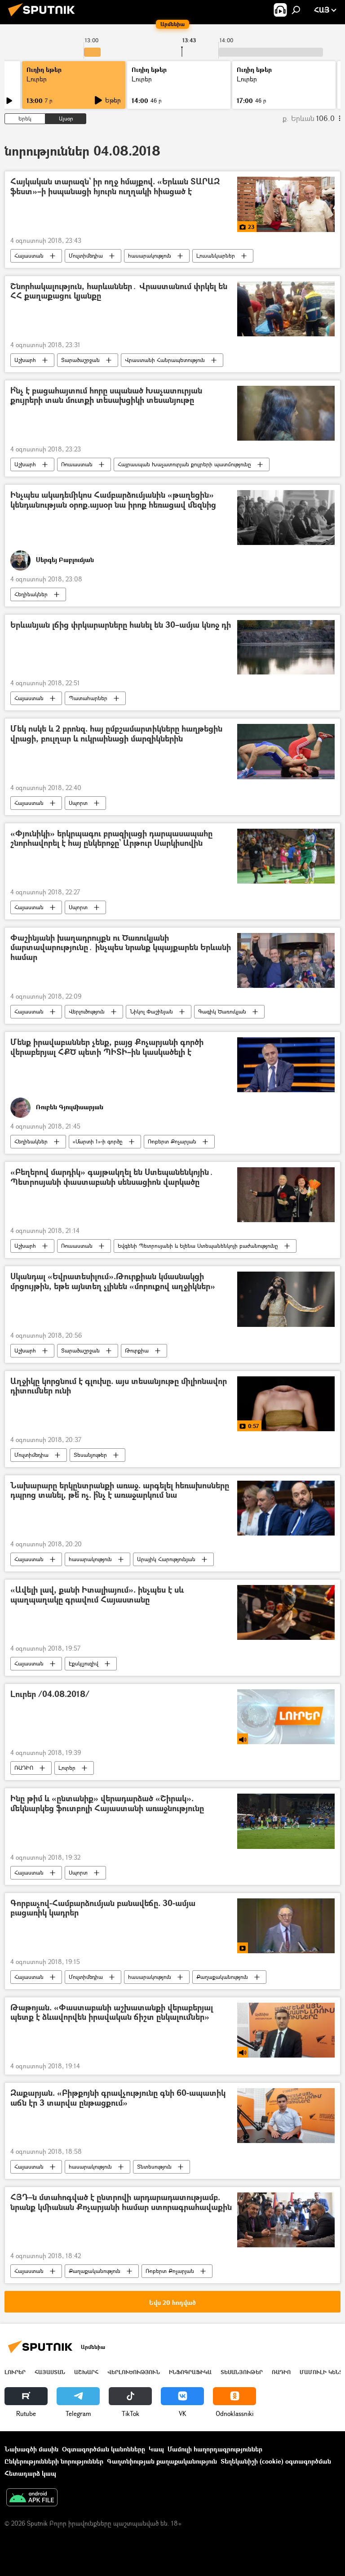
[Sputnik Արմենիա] (44, 17)
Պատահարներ (88, 698)
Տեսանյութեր (90, 1455)
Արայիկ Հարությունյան (166, 1559)
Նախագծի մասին (31, 2449)
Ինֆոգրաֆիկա (190, 2372)
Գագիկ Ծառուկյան (222, 1011)
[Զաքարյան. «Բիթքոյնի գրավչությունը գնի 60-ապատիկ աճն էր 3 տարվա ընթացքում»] (286, 2116)
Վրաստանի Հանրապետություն (165, 360)
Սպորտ (78, 803)
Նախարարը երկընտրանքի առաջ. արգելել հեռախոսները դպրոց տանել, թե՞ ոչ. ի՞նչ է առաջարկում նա (120, 1491)
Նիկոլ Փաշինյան (151, 1011)
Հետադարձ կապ (30, 2473)
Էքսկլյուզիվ (84, 1663)
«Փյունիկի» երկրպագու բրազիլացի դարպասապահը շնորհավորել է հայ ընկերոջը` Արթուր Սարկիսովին (111, 839)
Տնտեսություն (154, 2167)
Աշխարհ (25, 360)
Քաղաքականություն (222, 1977)
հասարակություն (150, 256)
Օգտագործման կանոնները (104, 2449)
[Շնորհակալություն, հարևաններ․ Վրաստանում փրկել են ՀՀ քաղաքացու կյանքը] (286, 309)
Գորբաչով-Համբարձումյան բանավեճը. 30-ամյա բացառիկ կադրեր (103, 1909)
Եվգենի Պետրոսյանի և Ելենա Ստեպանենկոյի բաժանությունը (198, 1246)
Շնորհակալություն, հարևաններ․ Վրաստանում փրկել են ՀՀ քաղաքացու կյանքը (119, 292)
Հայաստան (29, 256)
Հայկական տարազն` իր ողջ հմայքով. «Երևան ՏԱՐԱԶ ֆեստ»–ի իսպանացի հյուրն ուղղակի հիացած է (115, 187)
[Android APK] (32, 2498)
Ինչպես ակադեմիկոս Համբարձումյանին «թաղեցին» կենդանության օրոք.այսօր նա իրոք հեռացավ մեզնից (113, 500)
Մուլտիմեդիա (86, 256)
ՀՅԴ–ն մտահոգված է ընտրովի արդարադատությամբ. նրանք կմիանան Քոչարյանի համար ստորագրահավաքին (121, 2203)
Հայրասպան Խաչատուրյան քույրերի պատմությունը (184, 464)
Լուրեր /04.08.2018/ (50, 1694)
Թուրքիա (137, 1351)
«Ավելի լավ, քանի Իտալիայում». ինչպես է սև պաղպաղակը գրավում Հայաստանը (97, 1595)
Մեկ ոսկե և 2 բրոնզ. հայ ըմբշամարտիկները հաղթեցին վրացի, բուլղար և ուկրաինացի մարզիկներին (116, 734)
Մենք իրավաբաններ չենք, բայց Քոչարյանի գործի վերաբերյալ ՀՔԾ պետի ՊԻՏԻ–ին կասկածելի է (107, 1047)
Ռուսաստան (77, 464)
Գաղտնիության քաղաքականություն (162, 2461)
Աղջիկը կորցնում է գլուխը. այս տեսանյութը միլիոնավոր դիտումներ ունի (119, 1386)
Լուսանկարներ (216, 256)
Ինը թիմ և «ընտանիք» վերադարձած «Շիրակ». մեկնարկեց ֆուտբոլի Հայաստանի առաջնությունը (107, 1804)
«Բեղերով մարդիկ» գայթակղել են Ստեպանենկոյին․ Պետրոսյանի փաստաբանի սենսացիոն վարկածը (112, 1177)
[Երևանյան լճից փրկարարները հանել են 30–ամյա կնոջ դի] (286, 647)
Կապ (156, 2449)
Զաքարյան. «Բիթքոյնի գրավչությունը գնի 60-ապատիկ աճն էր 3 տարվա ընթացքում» (118, 2098)
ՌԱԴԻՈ (24, 1768)
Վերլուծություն (87, 1011)
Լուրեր (37, 79)
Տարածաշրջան (80, 360)
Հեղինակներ (31, 594)
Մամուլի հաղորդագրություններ (215, 2449)
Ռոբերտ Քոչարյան (172, 1141)
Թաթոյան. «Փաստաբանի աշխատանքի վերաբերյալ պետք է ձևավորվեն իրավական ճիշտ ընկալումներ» (112, 2013)
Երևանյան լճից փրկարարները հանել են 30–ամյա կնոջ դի (121, 625)
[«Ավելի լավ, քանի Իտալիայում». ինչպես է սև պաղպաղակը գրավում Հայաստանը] (286, 1612)
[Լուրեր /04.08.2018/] (286, 1717)
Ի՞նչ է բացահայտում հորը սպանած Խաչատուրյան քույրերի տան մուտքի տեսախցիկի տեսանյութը (106, 396)
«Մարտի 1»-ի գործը (98, 1141)
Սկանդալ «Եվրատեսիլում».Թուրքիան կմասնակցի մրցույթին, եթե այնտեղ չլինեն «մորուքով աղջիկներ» (113, 1282)
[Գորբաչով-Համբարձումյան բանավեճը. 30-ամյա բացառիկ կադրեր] (286, 1926)
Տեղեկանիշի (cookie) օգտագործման (276, 2461)
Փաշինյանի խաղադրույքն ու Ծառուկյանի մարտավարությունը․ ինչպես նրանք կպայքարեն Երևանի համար (121, 948)
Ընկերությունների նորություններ (54, 2461)
